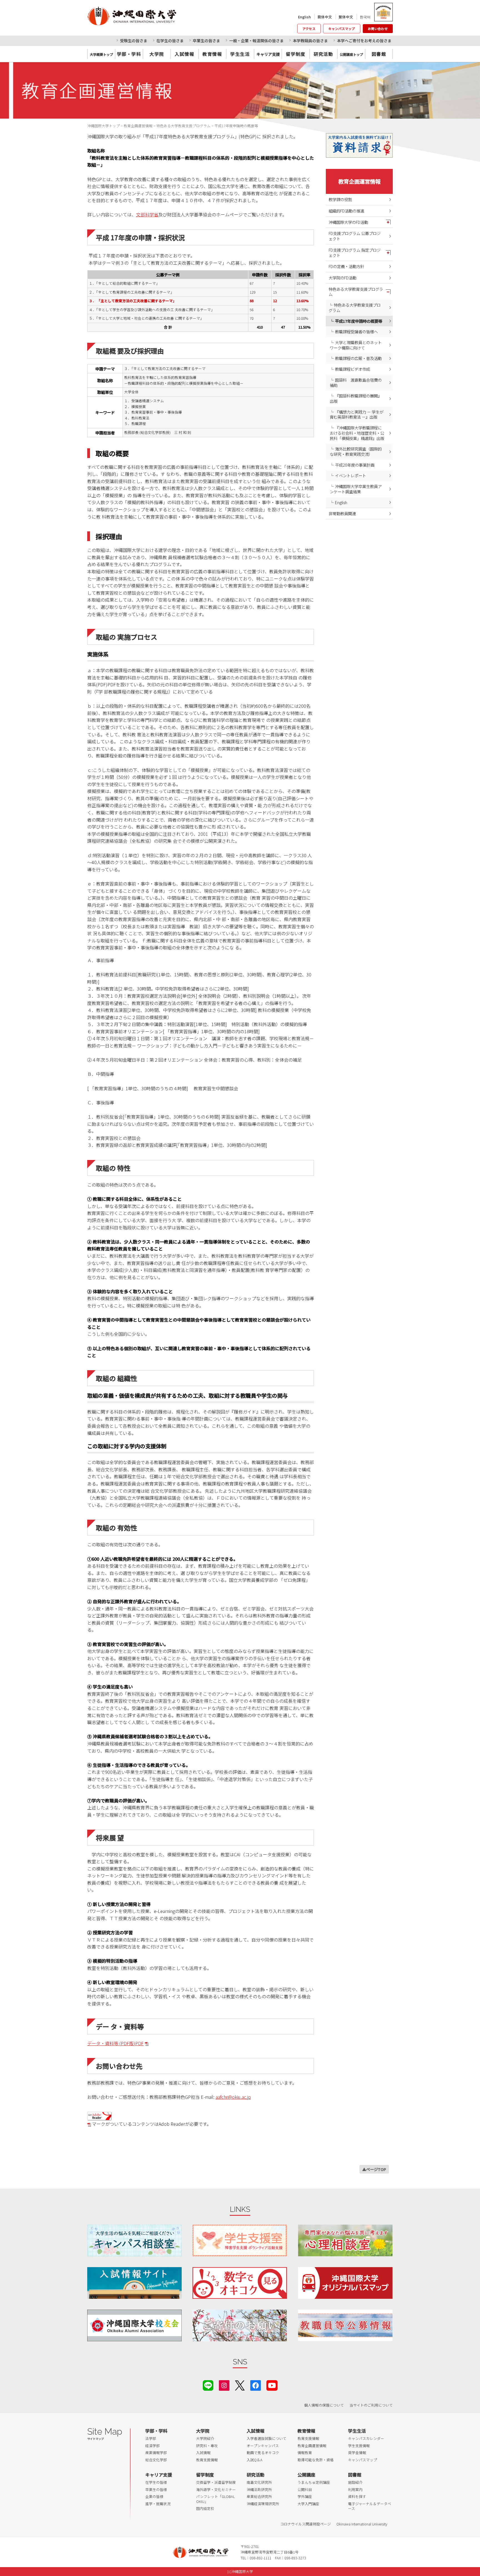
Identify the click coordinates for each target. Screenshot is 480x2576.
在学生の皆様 (156, 2482)
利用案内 (355, 2489)
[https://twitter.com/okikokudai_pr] (240, 2385)
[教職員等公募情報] (345, 2325)
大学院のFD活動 (342, 278)
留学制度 (296, 54)
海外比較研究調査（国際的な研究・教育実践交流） (356, 451)
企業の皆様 (154, 2496)
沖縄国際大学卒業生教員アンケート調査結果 (356, 489)
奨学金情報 (357, 2453)
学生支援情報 (359, 2446)
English (304, 17)
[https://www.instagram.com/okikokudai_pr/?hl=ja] (224, 2385)
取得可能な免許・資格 (316, 2460)
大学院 (157, 54)
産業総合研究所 (259, 2496)
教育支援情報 (207, 2460)
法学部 (151, 2438)
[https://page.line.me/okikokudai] (208, 2385)
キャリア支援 (159, 2475)
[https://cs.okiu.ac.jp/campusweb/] (383, 12)
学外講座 (305, 2496)
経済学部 (152, 2446)
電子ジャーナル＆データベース (370, 2506)
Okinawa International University (362, 2524)
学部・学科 (129, 54)
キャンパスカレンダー (366, 2438)
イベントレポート (351, 475)
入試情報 (184, 54)
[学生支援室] (240, 2240)
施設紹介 (355, 2482)
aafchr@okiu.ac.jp (233, 2097)
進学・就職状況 (158, 2504)
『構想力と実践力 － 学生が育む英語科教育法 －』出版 (357, 414)
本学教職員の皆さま (310, 41)
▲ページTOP (374, 2169)
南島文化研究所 (259, 2482)
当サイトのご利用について (371, 2405)
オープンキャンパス (263, 2446)
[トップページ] (157, 16)
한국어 (365, 17)
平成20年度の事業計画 (355, 465)
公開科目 (305, 2489)
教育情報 (212, 54)
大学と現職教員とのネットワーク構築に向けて (356, 345)
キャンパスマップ (342, 29)
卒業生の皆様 (156, 2489)
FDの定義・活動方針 (346, 266)
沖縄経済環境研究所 (263, 2504)
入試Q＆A (255, 2460)
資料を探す (357, 2496)
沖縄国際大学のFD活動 (348, 222)
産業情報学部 (156, 2453)
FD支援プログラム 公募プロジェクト (355, 236)
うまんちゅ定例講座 (314, 2482)
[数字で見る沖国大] (240, 2283)
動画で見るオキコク (263, 2453)
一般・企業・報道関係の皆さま (256, 41)
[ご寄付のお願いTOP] (240, 2325)
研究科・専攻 (207, 2446)
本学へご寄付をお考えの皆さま (364, 41)
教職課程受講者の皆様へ (356, 332)
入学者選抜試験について (267, 2438)
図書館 (379, 54)
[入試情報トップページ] (134, 2283)
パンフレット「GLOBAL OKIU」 (215, 2499)
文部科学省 (147, 214)
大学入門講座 (308, 2504)
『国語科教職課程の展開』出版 (356, 398)
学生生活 (240, 54)
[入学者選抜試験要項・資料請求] (359, 145)
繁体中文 (346, 17)
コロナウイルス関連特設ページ (306, 2524)
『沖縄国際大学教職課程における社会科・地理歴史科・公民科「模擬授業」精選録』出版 (357, 433)
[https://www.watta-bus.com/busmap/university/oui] (345, 2283)
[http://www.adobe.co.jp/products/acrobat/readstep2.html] (99, 2115)
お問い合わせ (378, 29)
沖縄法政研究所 (259, 2489)
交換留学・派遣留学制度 (216, 2482)
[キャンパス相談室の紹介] (134, 2240)
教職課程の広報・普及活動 (358, 358)
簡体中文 (325, 17)
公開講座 (306, 2475)
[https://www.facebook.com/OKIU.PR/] (256, 2385)
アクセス (309, 29)
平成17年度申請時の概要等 (359, 321)
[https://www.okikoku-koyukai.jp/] (134, 2325)
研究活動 (323, 54)
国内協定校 (205, 2508)
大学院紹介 (205, 2438)
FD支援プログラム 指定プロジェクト (355, 252)
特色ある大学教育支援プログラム (356, 292)
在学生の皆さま (170, 41)
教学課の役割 (340, 199)
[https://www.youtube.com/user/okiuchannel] (272, 2385)
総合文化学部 (156, 2460)
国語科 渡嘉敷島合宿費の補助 (356, 382)
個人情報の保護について (324, 2405)
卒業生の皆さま (206, 41)
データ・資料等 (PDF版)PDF (115, 2043)
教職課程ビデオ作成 (352, 369)
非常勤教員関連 (342, 513)
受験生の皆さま (134, 41)
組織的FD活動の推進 (346, 211)
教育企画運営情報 (359, 181)
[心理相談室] (345, 2240)
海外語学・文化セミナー (216, 2489)
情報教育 (305, 2453)
